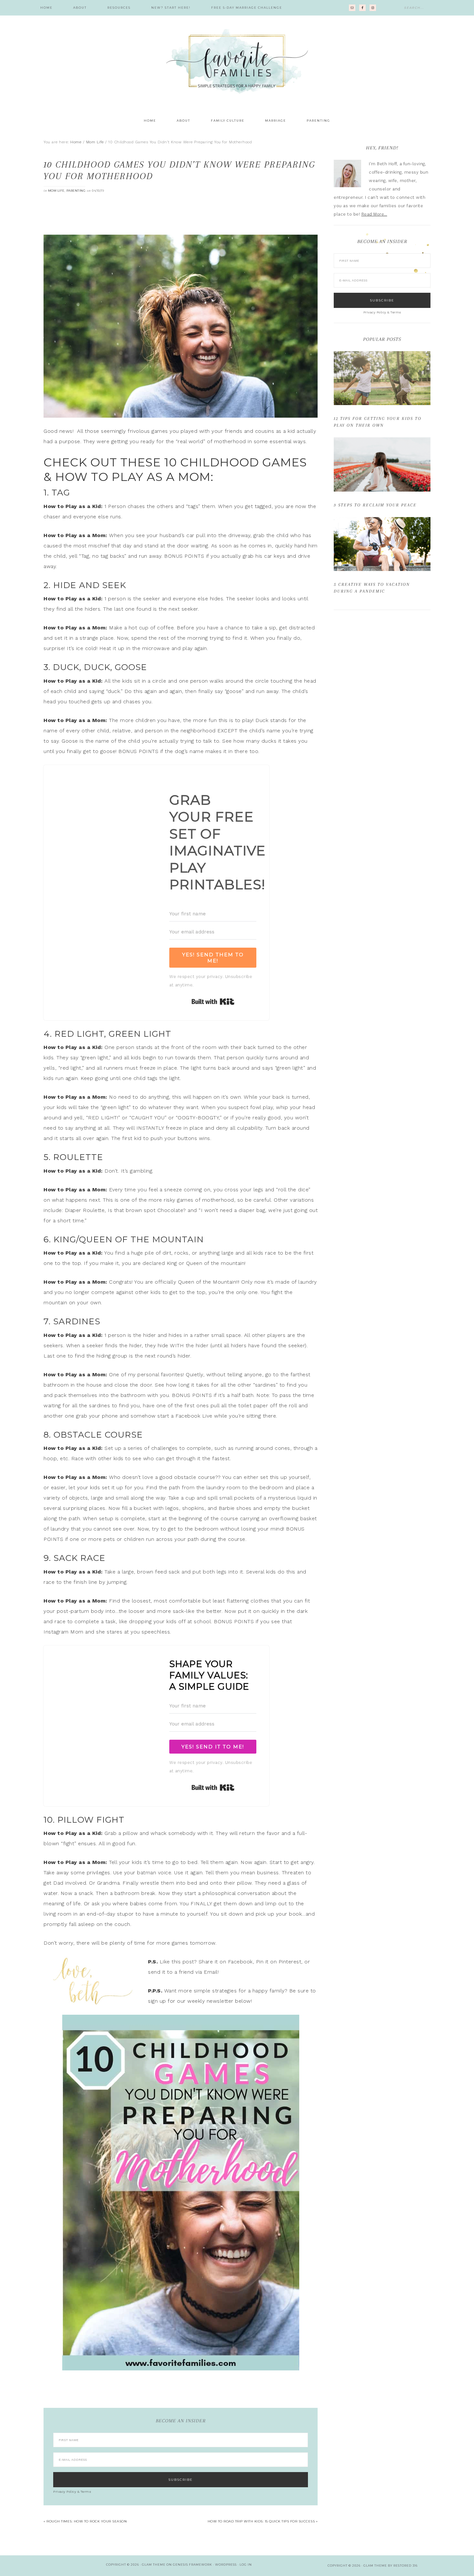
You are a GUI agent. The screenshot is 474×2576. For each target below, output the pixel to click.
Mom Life (56, 191)
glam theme (375, 2566)
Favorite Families (237, 61)
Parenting (76, 191)
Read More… (374, 214)
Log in (246, 2565)
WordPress (226, 2565)
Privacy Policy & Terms (72, 2492)
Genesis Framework (193, 2565)
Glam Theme (154, 2565)
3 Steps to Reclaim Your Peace (375, 505)
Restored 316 (405, 2566)
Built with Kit (213, 1002)
